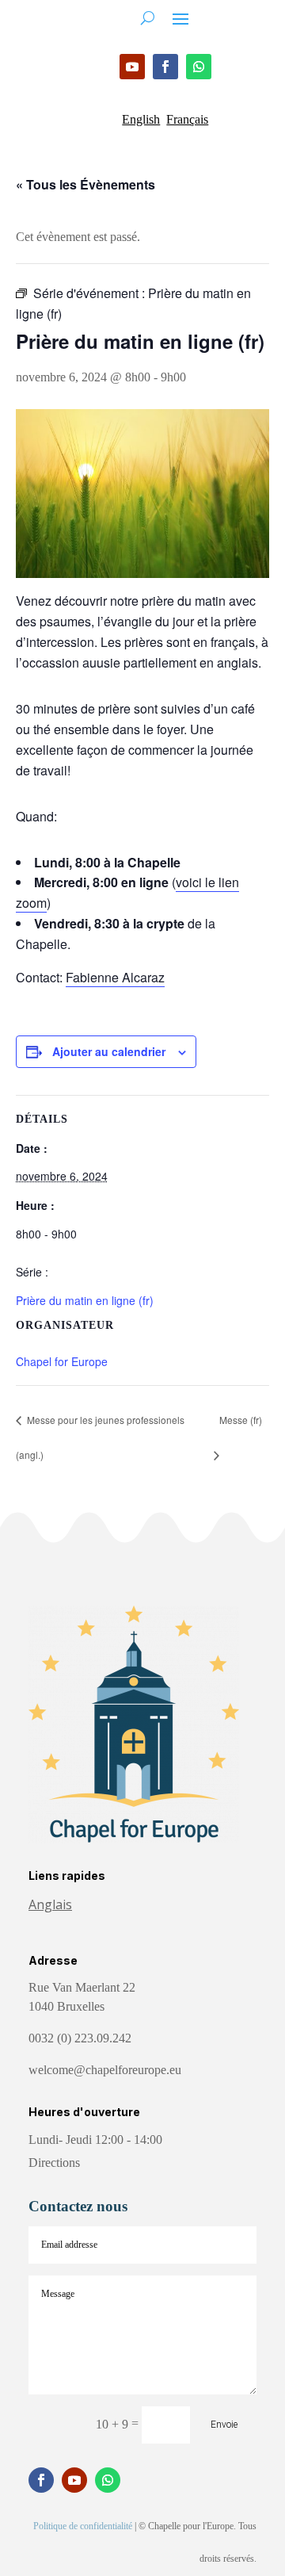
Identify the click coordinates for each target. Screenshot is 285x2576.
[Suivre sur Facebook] (165, 67)
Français (187, 119)
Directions (54, 2163)
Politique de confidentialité (83, 2526)
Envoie (224, 2425)
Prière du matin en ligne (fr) (85, 1300)
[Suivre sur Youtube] (132, 67)
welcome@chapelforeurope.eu (105, 2070)
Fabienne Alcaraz (115, 977)
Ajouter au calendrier (109, 1051)
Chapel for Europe (62, 1361)
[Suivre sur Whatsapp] (199, 67)
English (141, 119)
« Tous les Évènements (85, 184)
